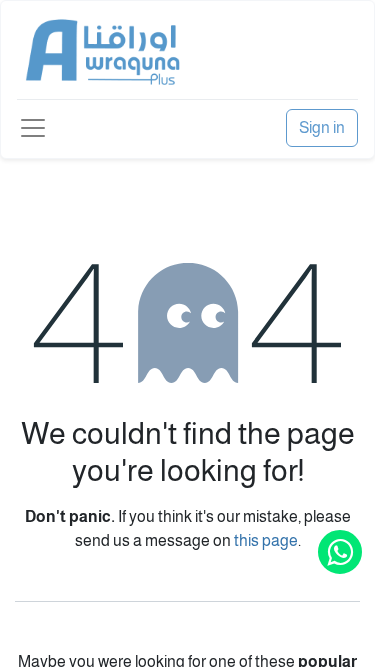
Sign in (322, 127)
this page (266, 540)
